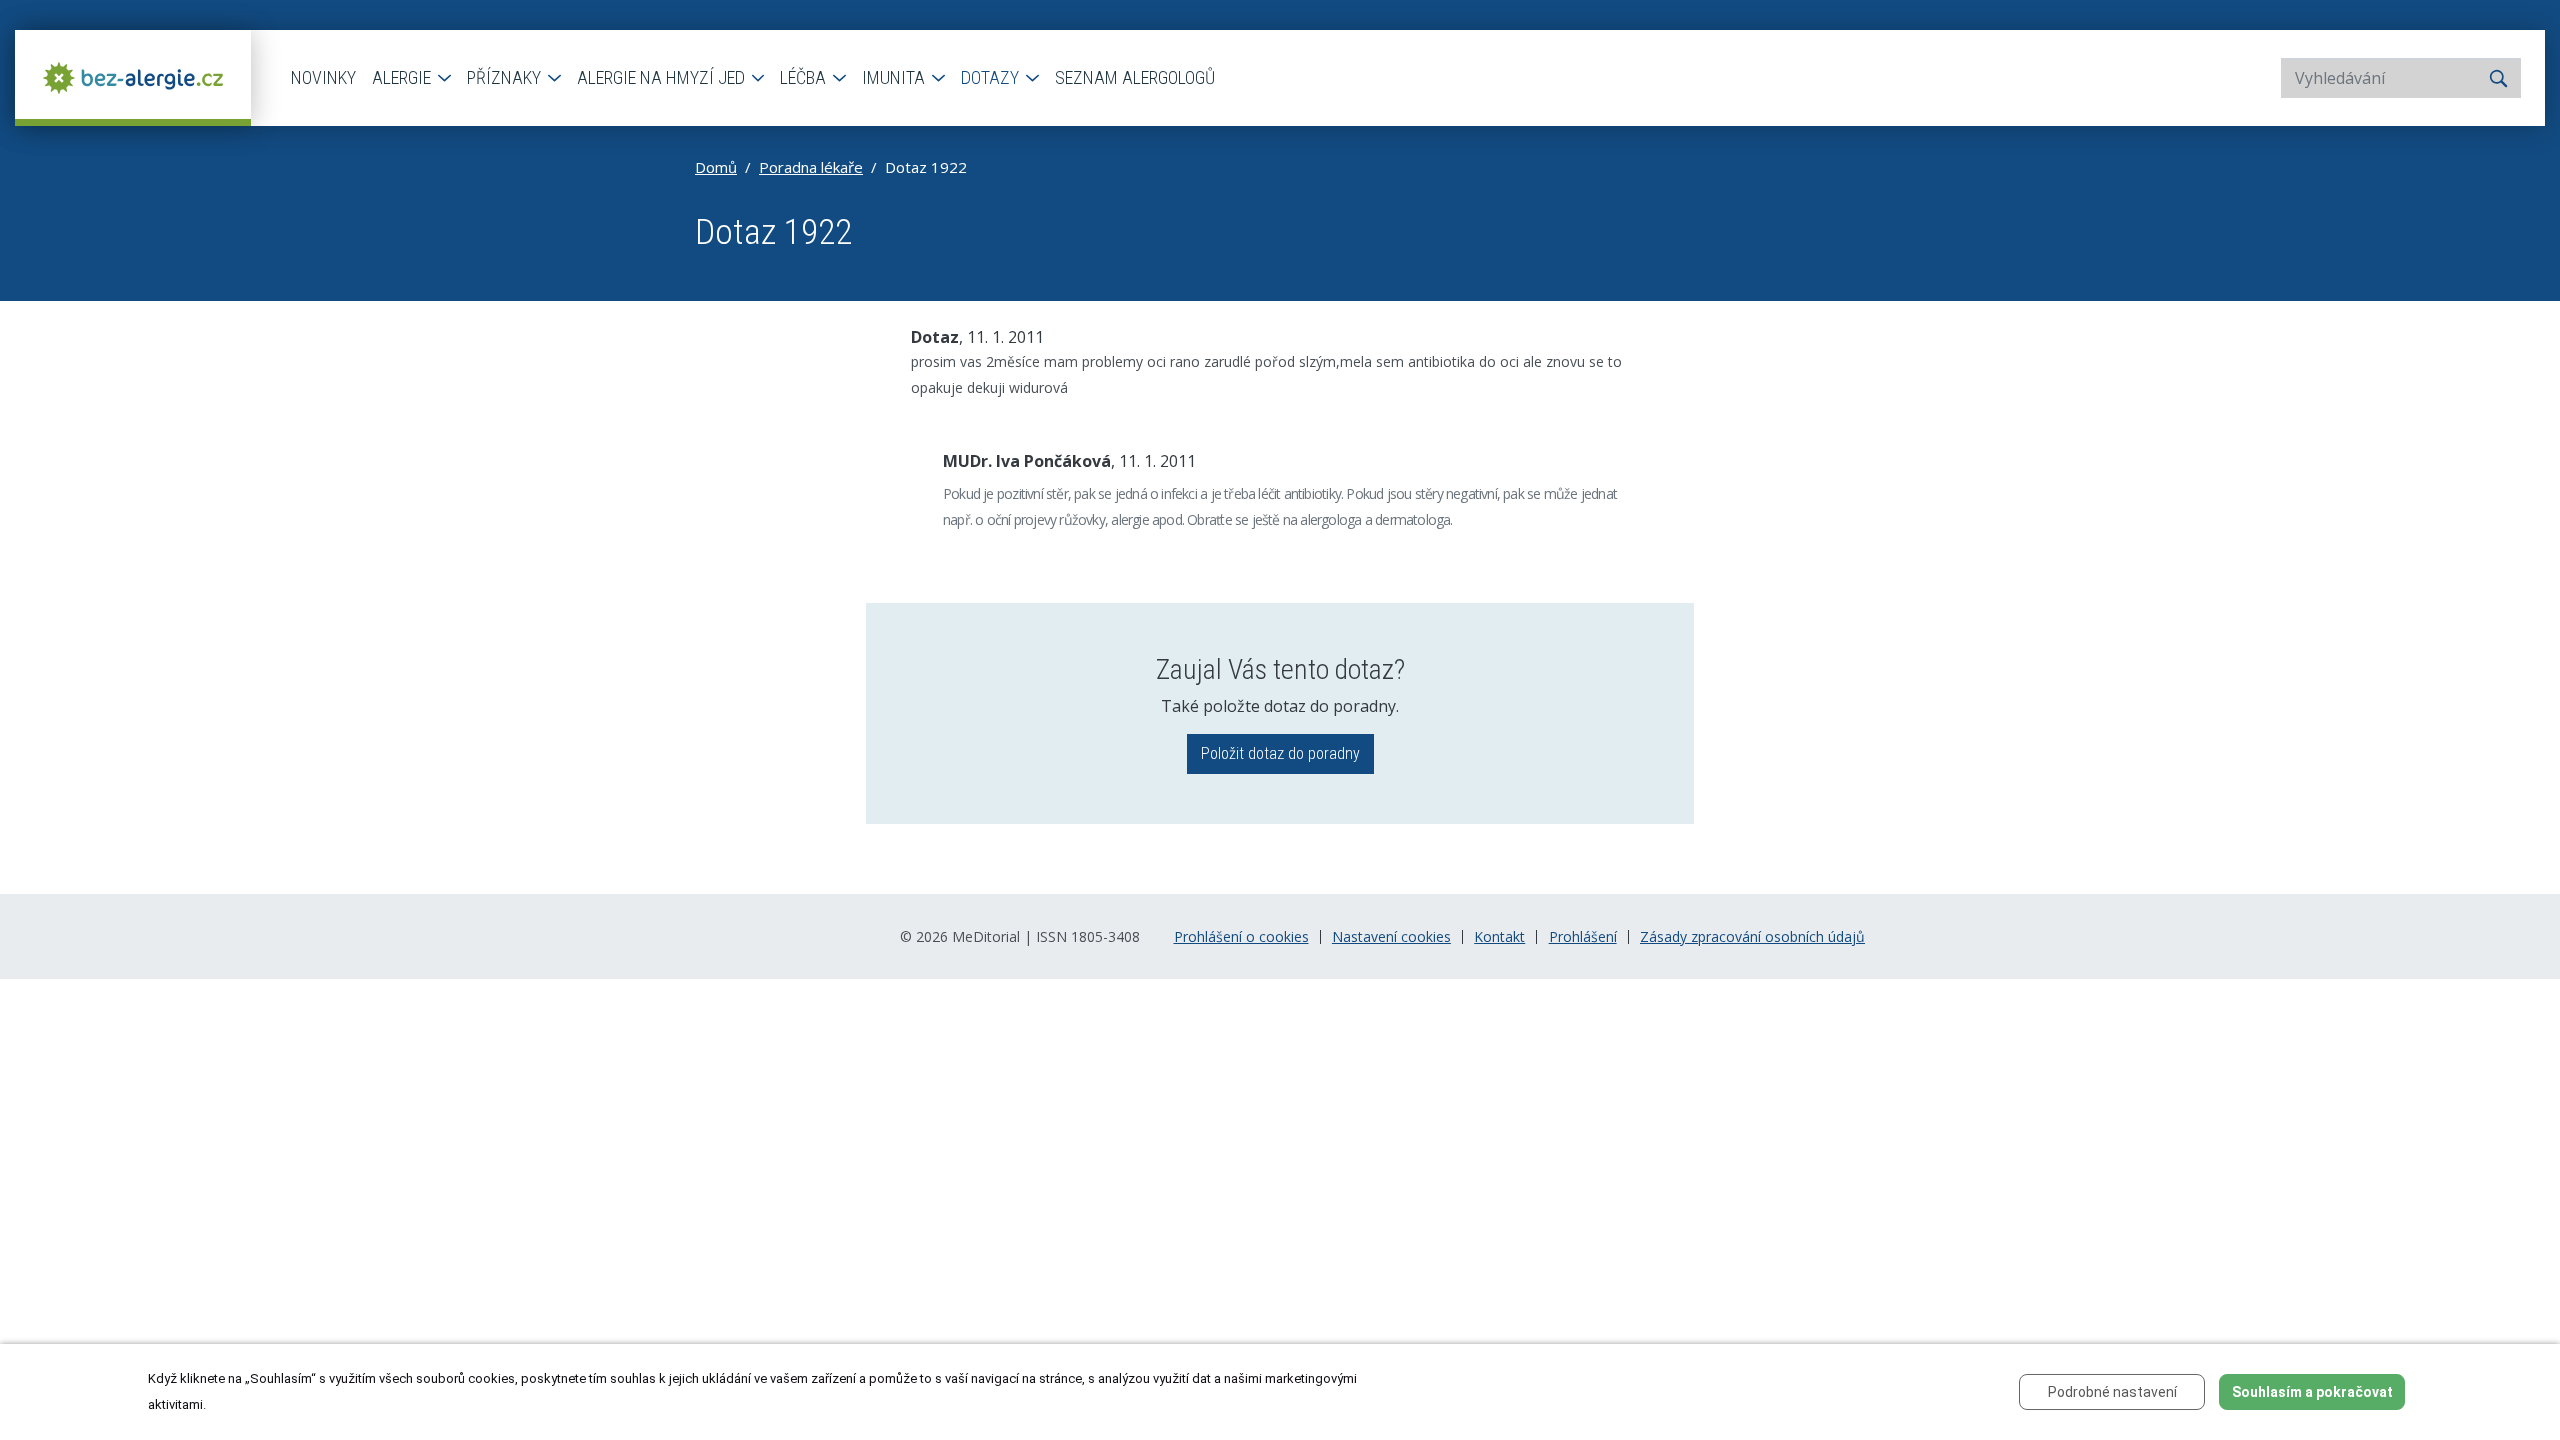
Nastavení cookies (1391, 937)
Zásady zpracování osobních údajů (1752, 937)
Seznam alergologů (1135, 77)
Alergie (403, 77)
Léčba (805, 77)
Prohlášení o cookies (1241, 937)
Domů (716, 167)
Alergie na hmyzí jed (663, 77)
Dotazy (992, 77)
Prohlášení (1583, 937)
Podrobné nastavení (2112, 1392)
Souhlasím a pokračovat (2312, 1392)
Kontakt (1499, 937)
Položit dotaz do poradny (1280, 753)
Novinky (323, 77)
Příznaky (506, 77)
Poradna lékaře (811, 167)
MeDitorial (986, 936)
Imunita (895, 77)
